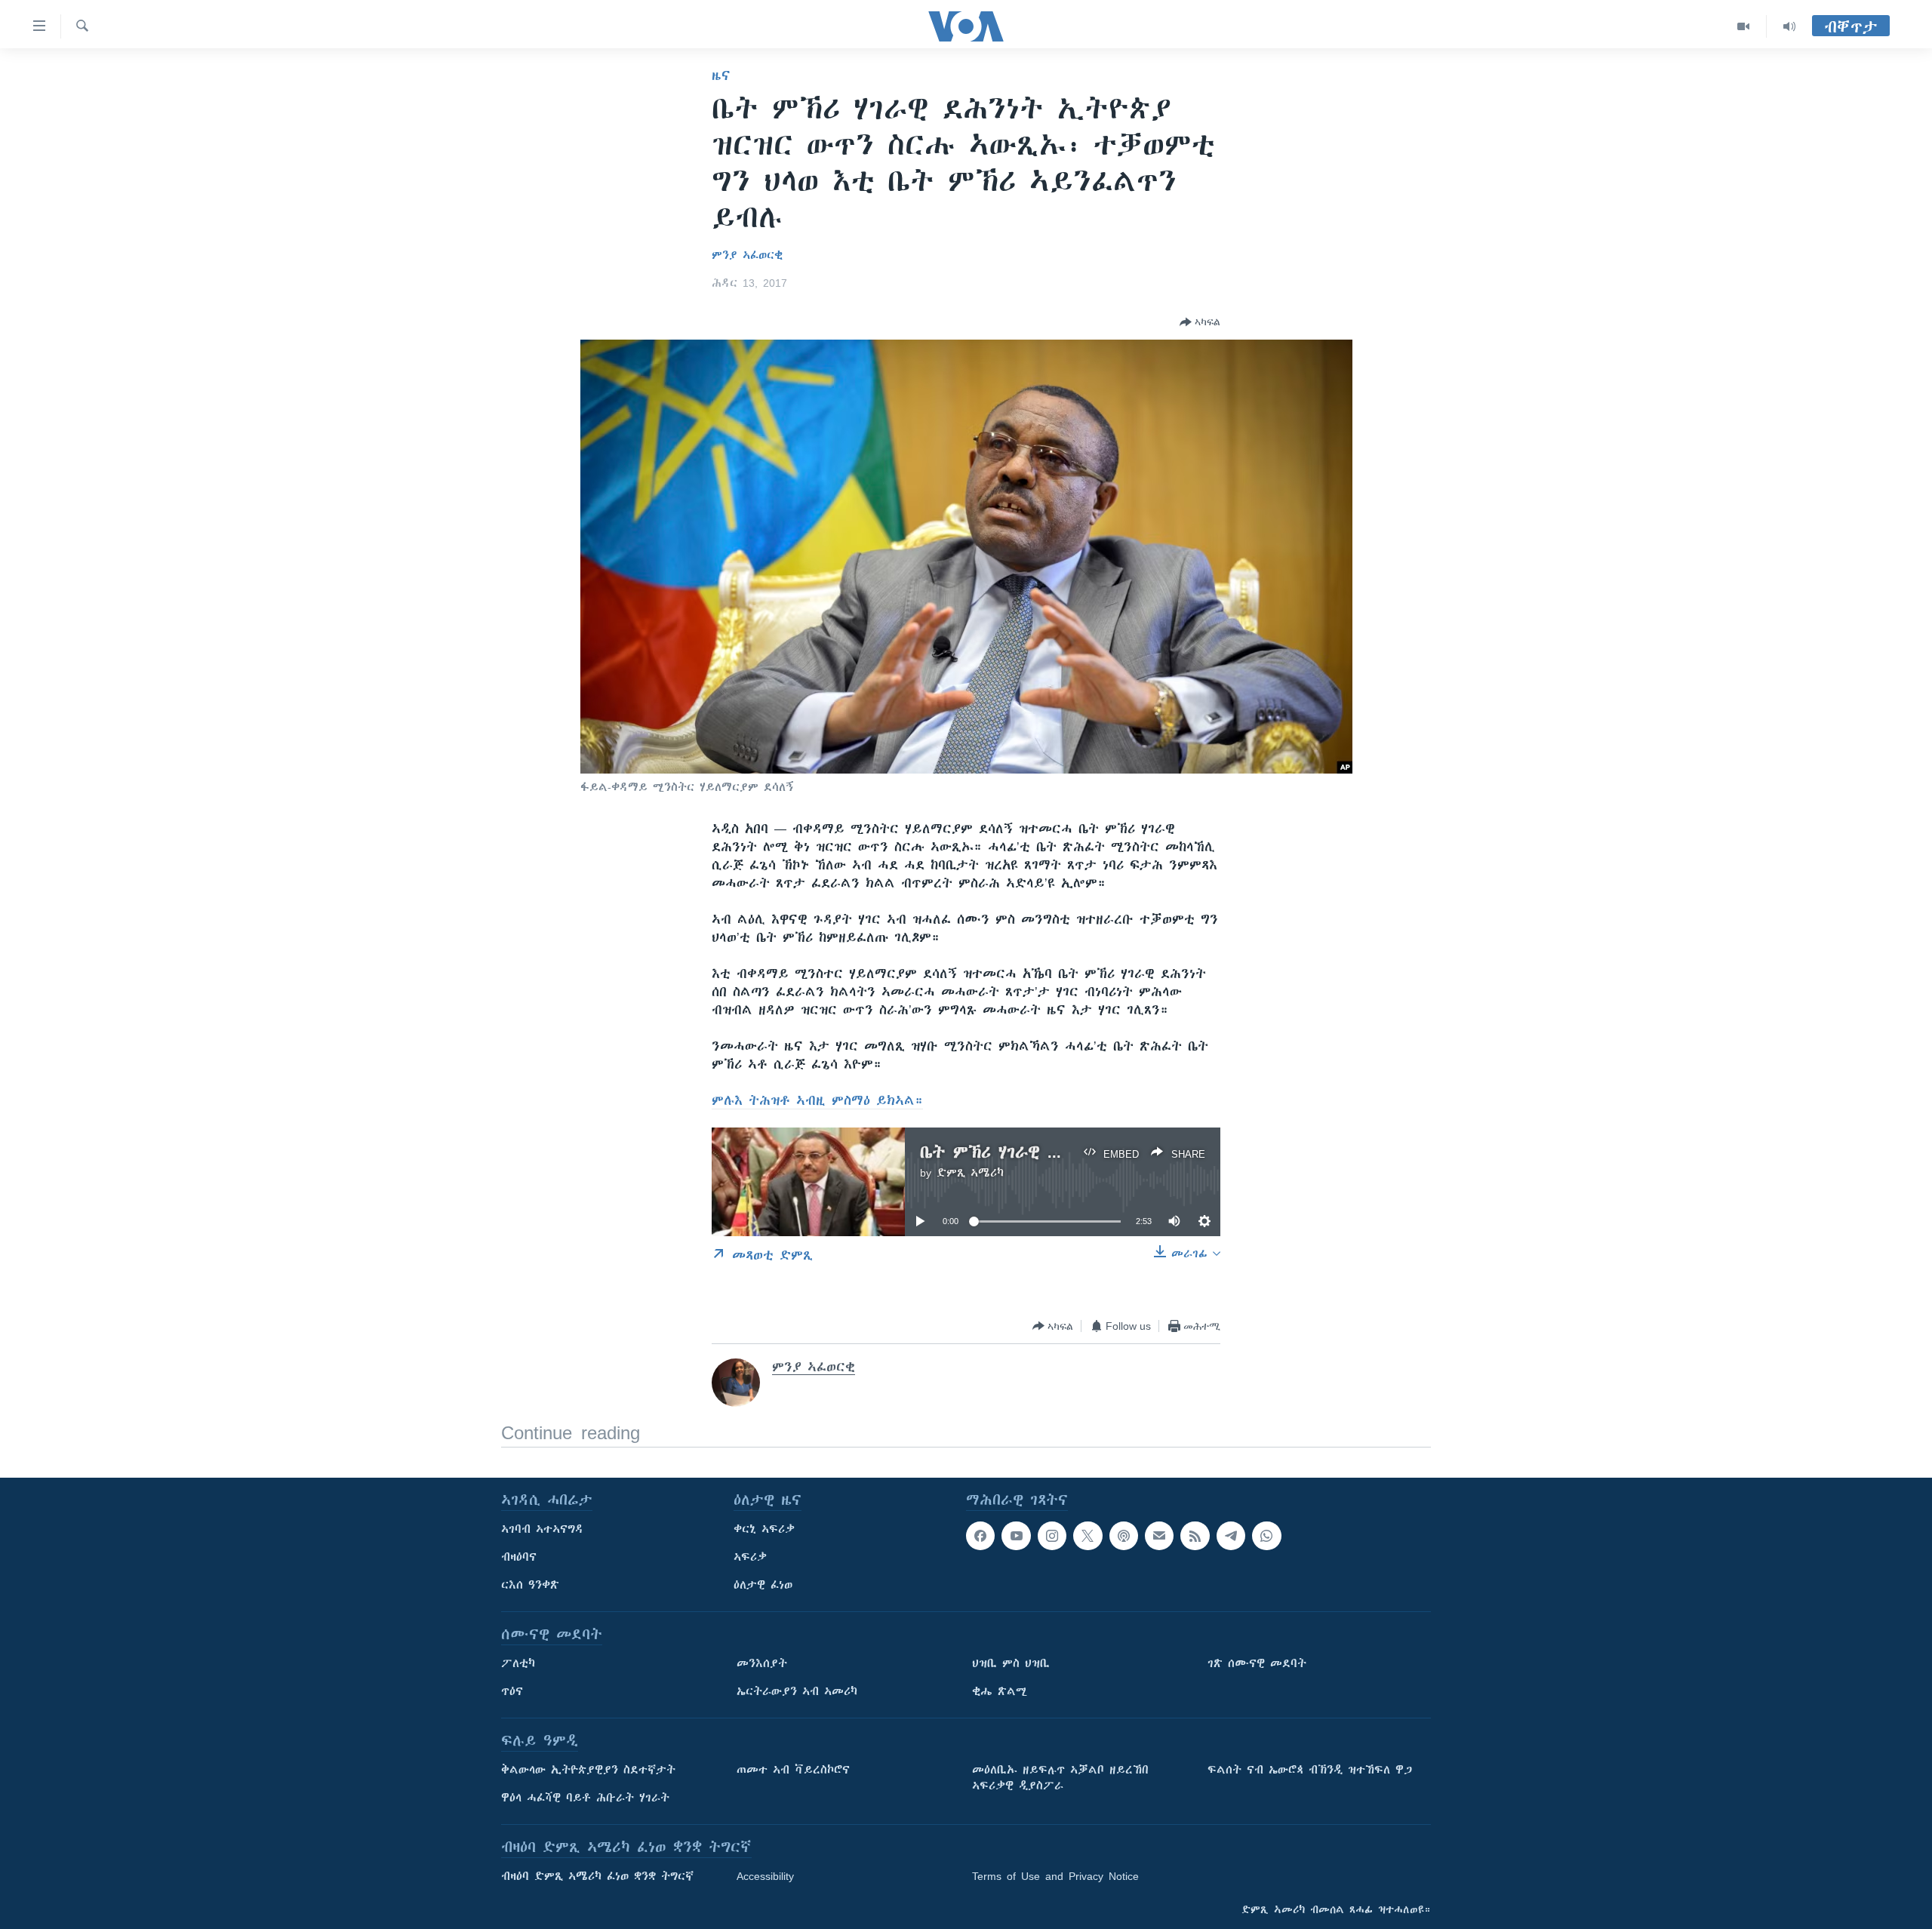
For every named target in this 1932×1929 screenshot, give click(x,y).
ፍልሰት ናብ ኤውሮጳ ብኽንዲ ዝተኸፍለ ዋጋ (1310, 1770)
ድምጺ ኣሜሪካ (970, 1173)
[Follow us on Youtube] (1016, 1536)
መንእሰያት (762, 1663)
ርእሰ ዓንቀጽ (530, 1585)
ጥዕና (512, 1691)
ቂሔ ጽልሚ (1000, 1691)
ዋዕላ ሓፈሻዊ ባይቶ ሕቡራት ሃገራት (585, 1798)
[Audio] (1789, 26)
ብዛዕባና (519, 1557)
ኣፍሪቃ (750, 1557)
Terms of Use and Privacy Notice (1055, 1876)
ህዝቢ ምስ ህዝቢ (1011, 1663)
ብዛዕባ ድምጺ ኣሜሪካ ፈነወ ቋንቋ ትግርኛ (597, 1876)
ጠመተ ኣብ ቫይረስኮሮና (793, 1770)
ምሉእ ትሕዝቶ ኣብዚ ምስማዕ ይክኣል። (817, 1100)
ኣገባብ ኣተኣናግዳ (542, 1529)
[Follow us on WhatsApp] (1266, 1536)
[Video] (1744, 26)
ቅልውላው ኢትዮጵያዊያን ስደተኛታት (588, 1770)
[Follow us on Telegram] (1231, 1536)
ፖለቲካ (518, 1663)
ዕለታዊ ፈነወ (763, 1585)
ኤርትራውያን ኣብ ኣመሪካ (797, 1691)
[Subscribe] (1159, 1536)
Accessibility (765, 1876)
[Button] (1200, 322)
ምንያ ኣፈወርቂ (747, 255)
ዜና (721, 75)
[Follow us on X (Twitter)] (1088, 1536)
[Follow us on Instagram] (1052, 1536)
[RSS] (1195, 1536)
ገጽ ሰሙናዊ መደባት (1257, 1663)
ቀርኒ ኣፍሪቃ (764, 1529)
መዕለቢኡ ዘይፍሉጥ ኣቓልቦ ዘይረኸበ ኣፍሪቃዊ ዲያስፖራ (1060, 1778)
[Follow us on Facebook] (980, 1536)
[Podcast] (1124, 1536)
